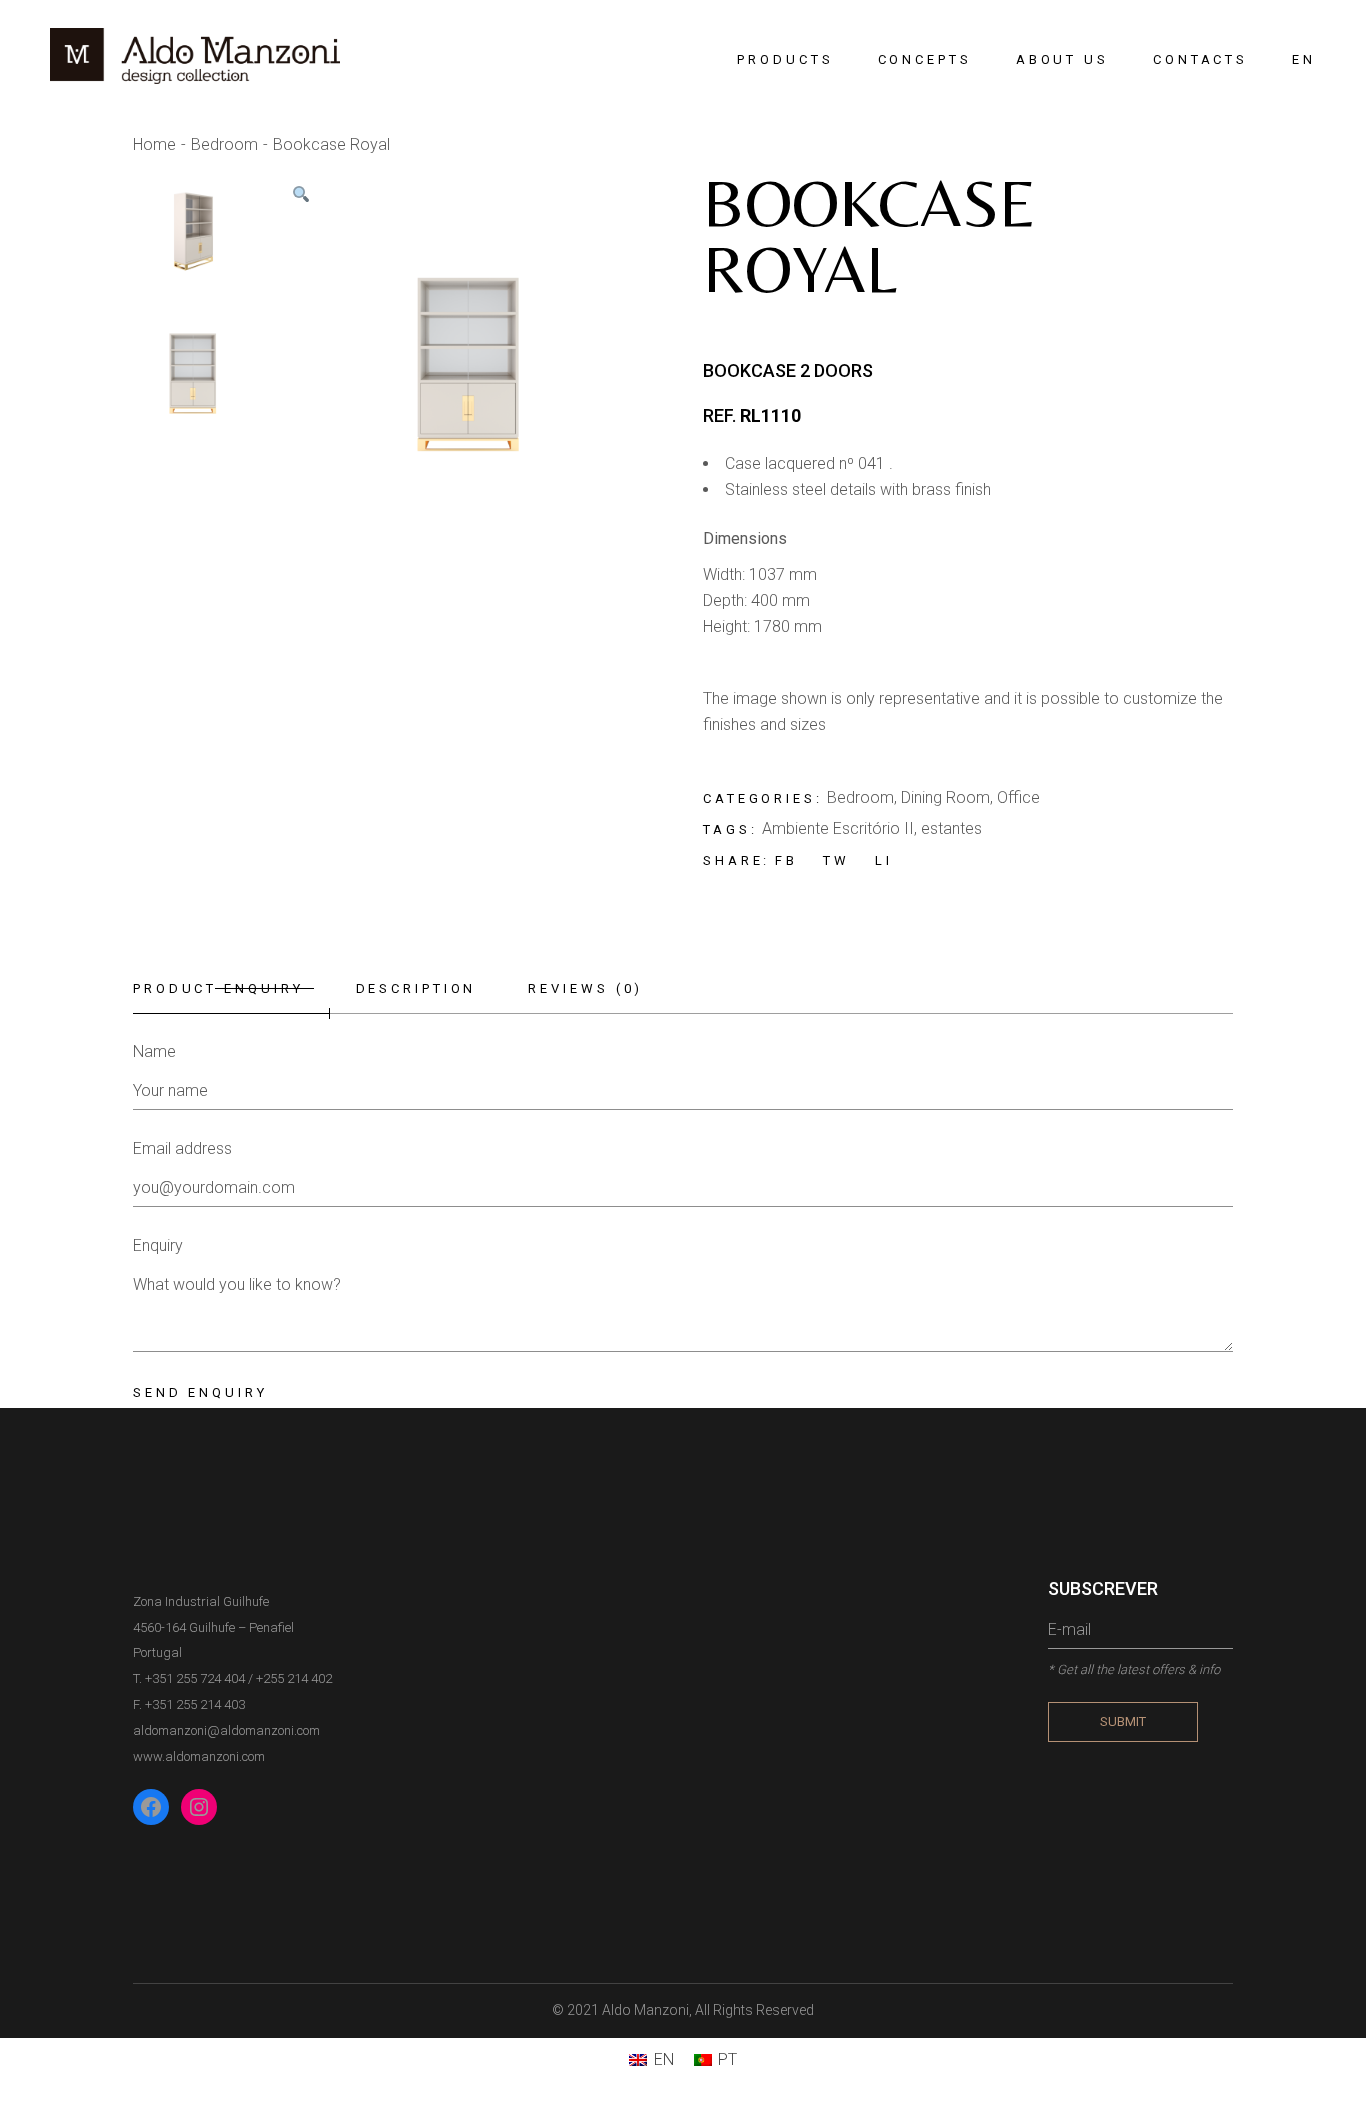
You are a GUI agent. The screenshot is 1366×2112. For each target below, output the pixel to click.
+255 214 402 (294, 1678)
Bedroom (860, 797)
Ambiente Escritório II (838, 828)
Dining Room (945, 797)
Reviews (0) (585, 988)
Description (416, 988)
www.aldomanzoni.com (199, 1756)
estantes (951, 828)
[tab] (231, 989)
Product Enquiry (218, 988)
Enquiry (158, 1245)
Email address (182, 1148)
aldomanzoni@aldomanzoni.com (226, 1730)
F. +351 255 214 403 (189, 1704)
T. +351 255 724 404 (189, 1678)
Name (154, 1051)
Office (1018, 797)
